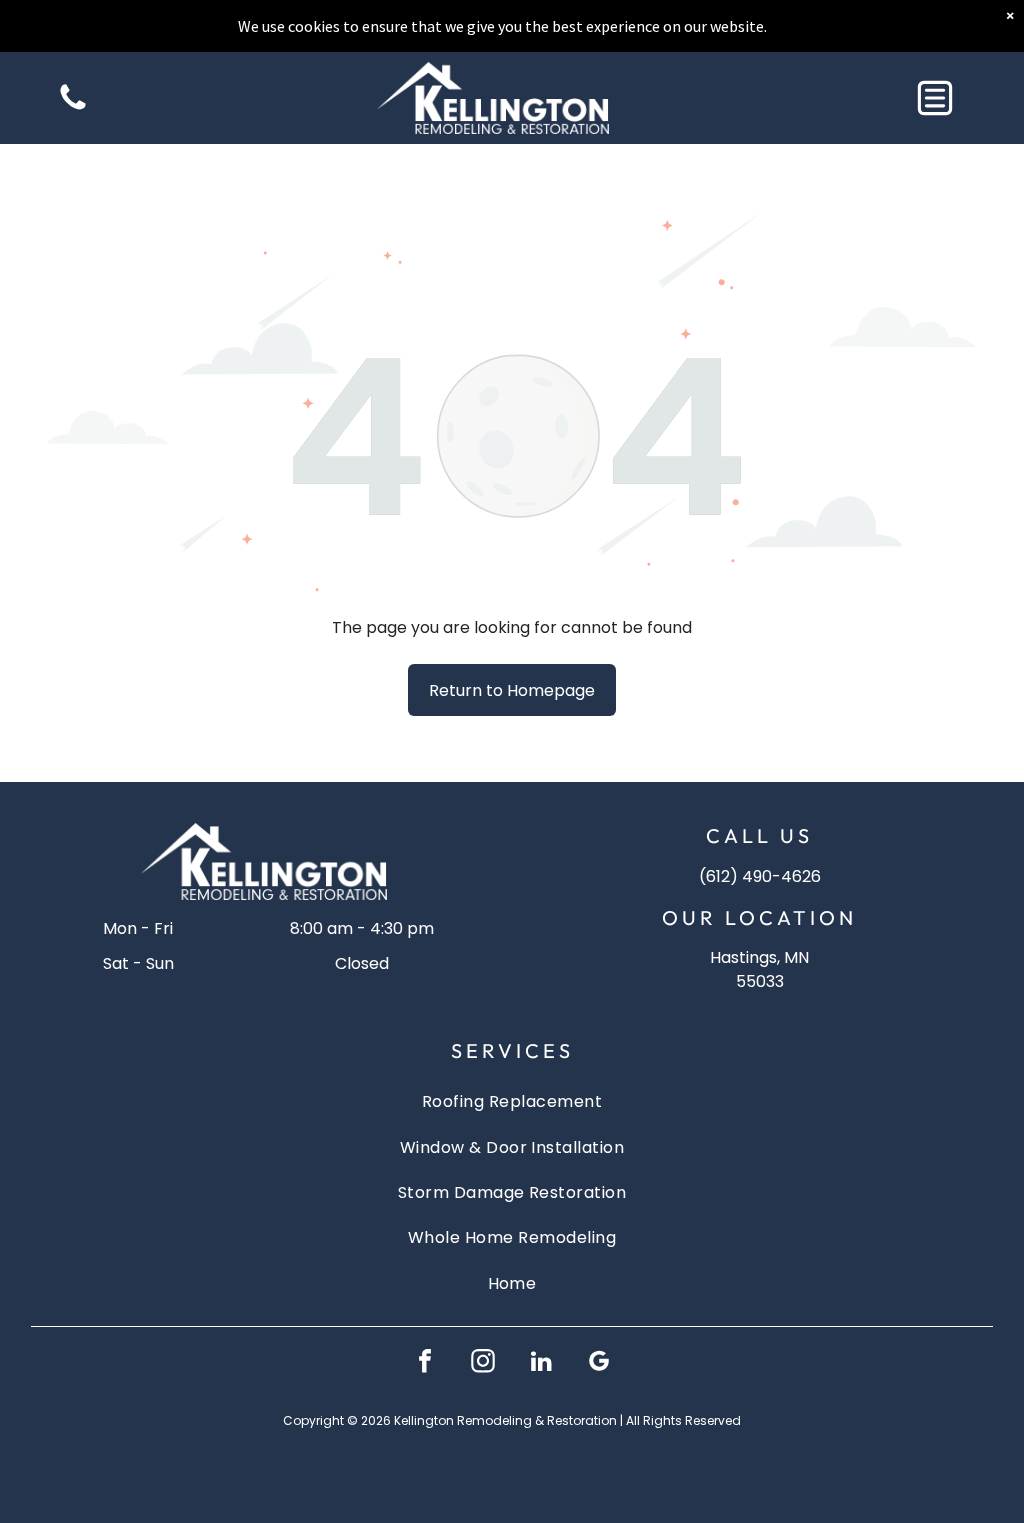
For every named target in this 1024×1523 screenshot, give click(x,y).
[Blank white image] (73, 108)
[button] (935, 98)
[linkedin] (541, 1363)
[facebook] (425, 1363)
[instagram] (483, 1363)
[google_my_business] (599, 1363)
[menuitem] (512, 1101)
